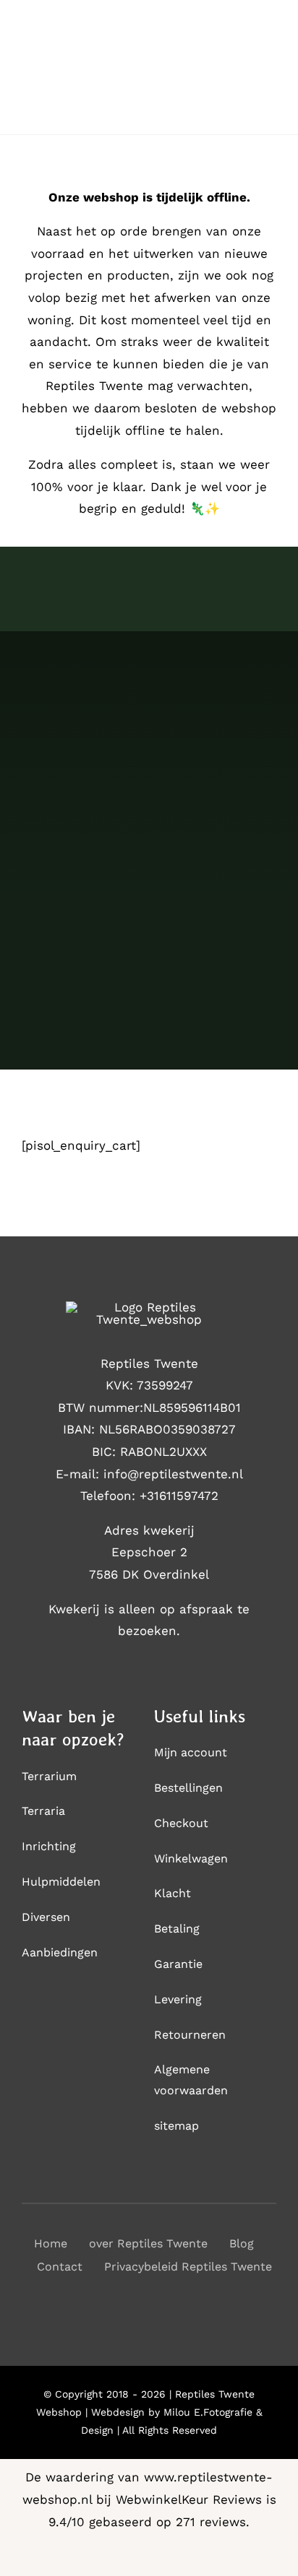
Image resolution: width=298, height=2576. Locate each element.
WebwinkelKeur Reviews (189, 2499)
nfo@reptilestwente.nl (175, 1474)
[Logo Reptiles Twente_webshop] (149, 1307)
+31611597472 (179, 1496)
